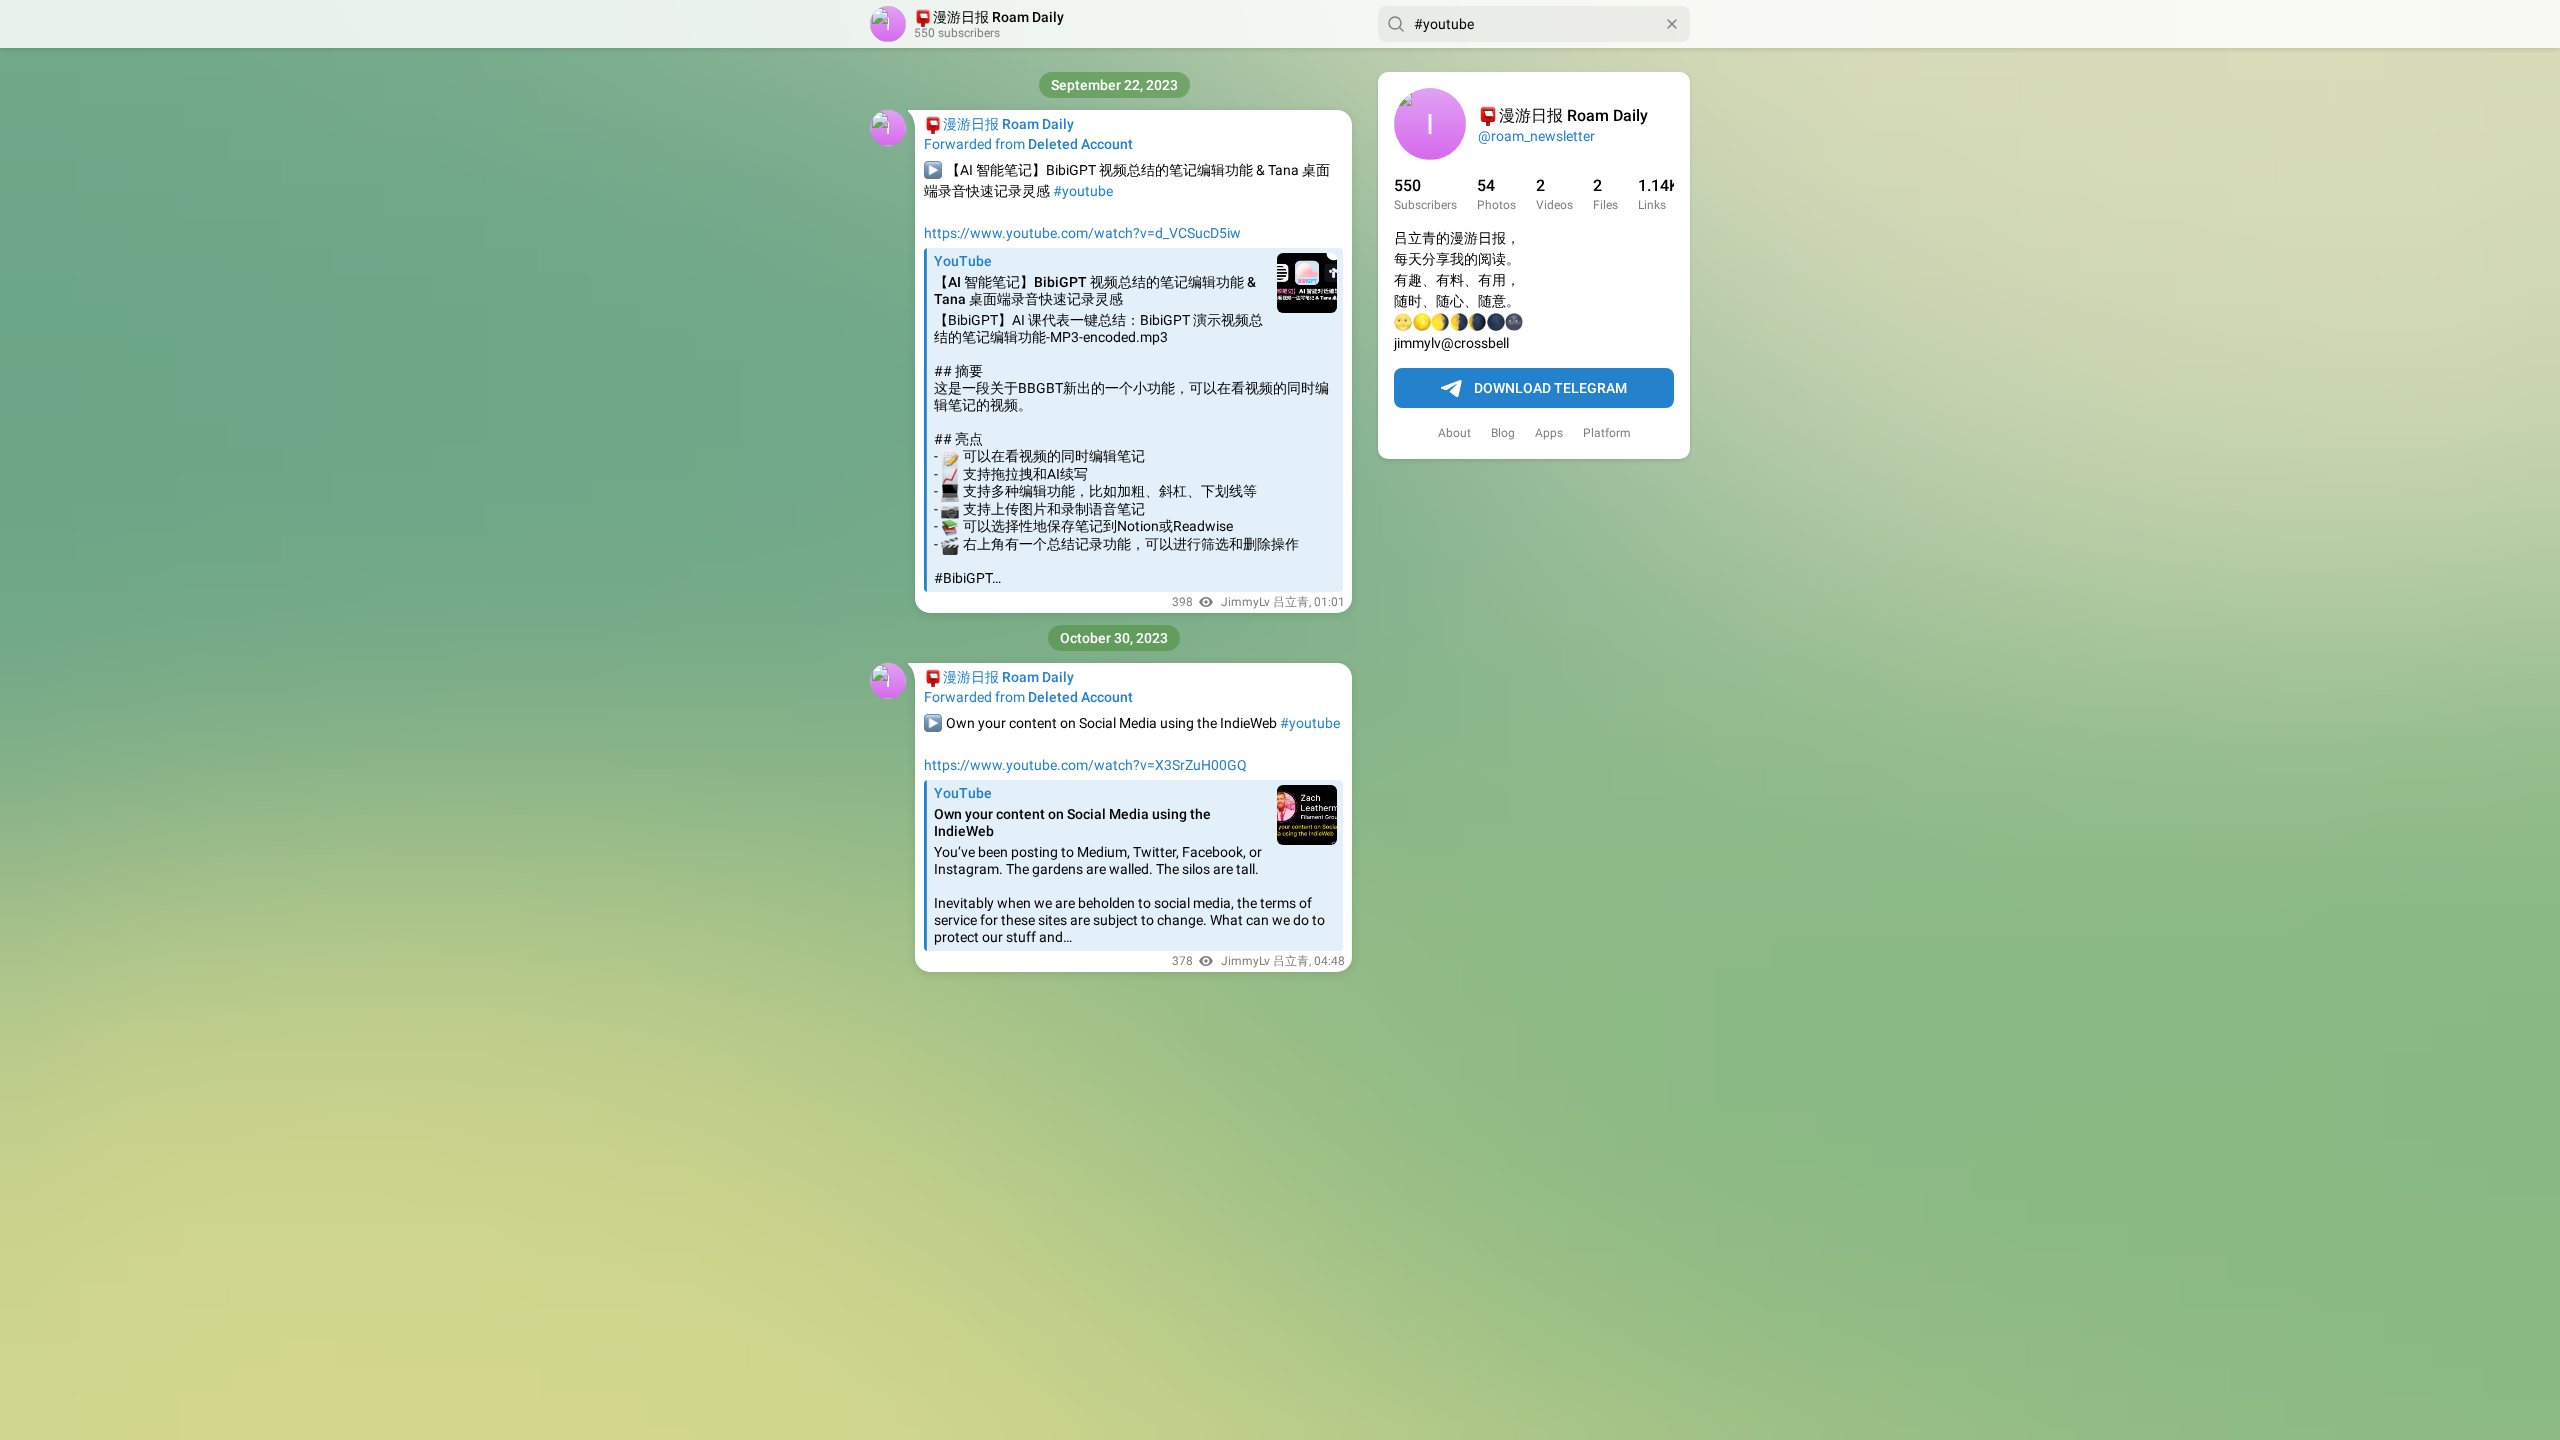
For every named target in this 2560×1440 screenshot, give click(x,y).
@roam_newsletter (1536, 136)
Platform (1607, 433)
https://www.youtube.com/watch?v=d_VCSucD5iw (1082, 233)
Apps (1549, 433)
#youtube (1083, 191)
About (1454, 433)
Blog (1503, 433)
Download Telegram (1550, 388)
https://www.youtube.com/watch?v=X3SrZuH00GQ (1085, 765)
